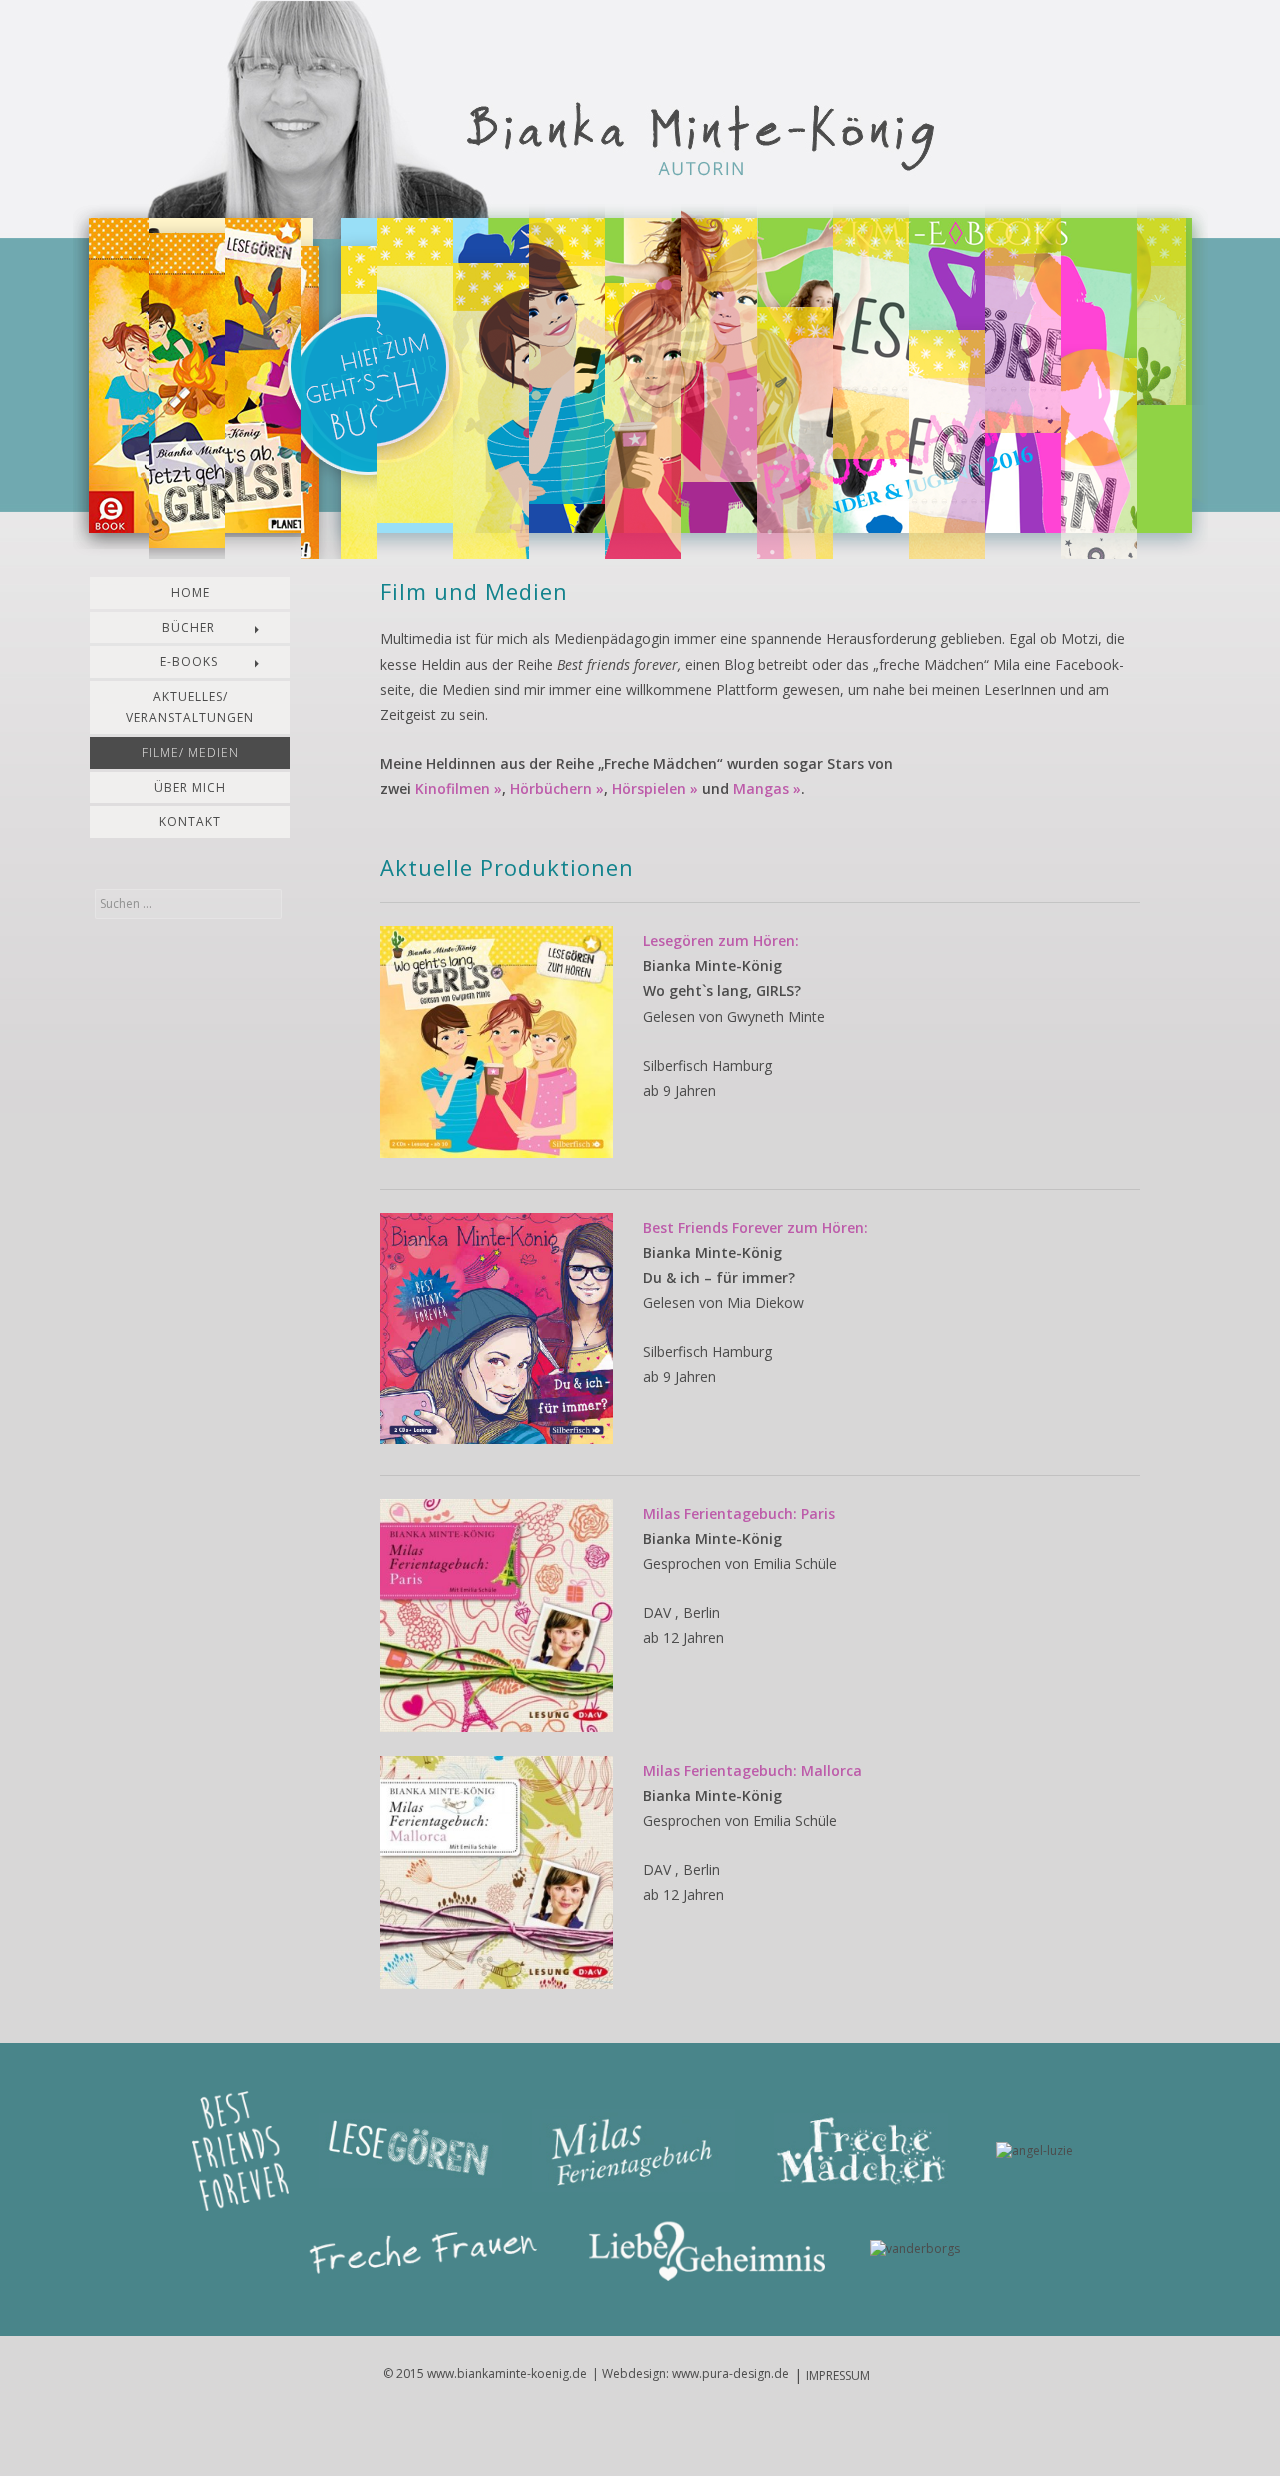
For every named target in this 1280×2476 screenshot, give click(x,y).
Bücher (188, 627)
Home (190, 592)
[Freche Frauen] (429, 2250)
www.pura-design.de (730, 2373)
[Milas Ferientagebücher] (633, 2152)
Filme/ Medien (190, 752)
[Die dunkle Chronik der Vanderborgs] (915, 2250)
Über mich (190, 787)
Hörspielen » (655, 788)
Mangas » (767, 788)
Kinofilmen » (458, 788)
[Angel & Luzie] (1034, 2152)
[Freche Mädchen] (861, 2152)
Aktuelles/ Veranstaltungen (190, 707)
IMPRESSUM (838, 2375)
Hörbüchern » (557, 788)
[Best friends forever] (240, 2152)
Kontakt (190, 821)
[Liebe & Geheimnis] (707, 2250)
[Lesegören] (410, 2152)
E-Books (189, 661)
